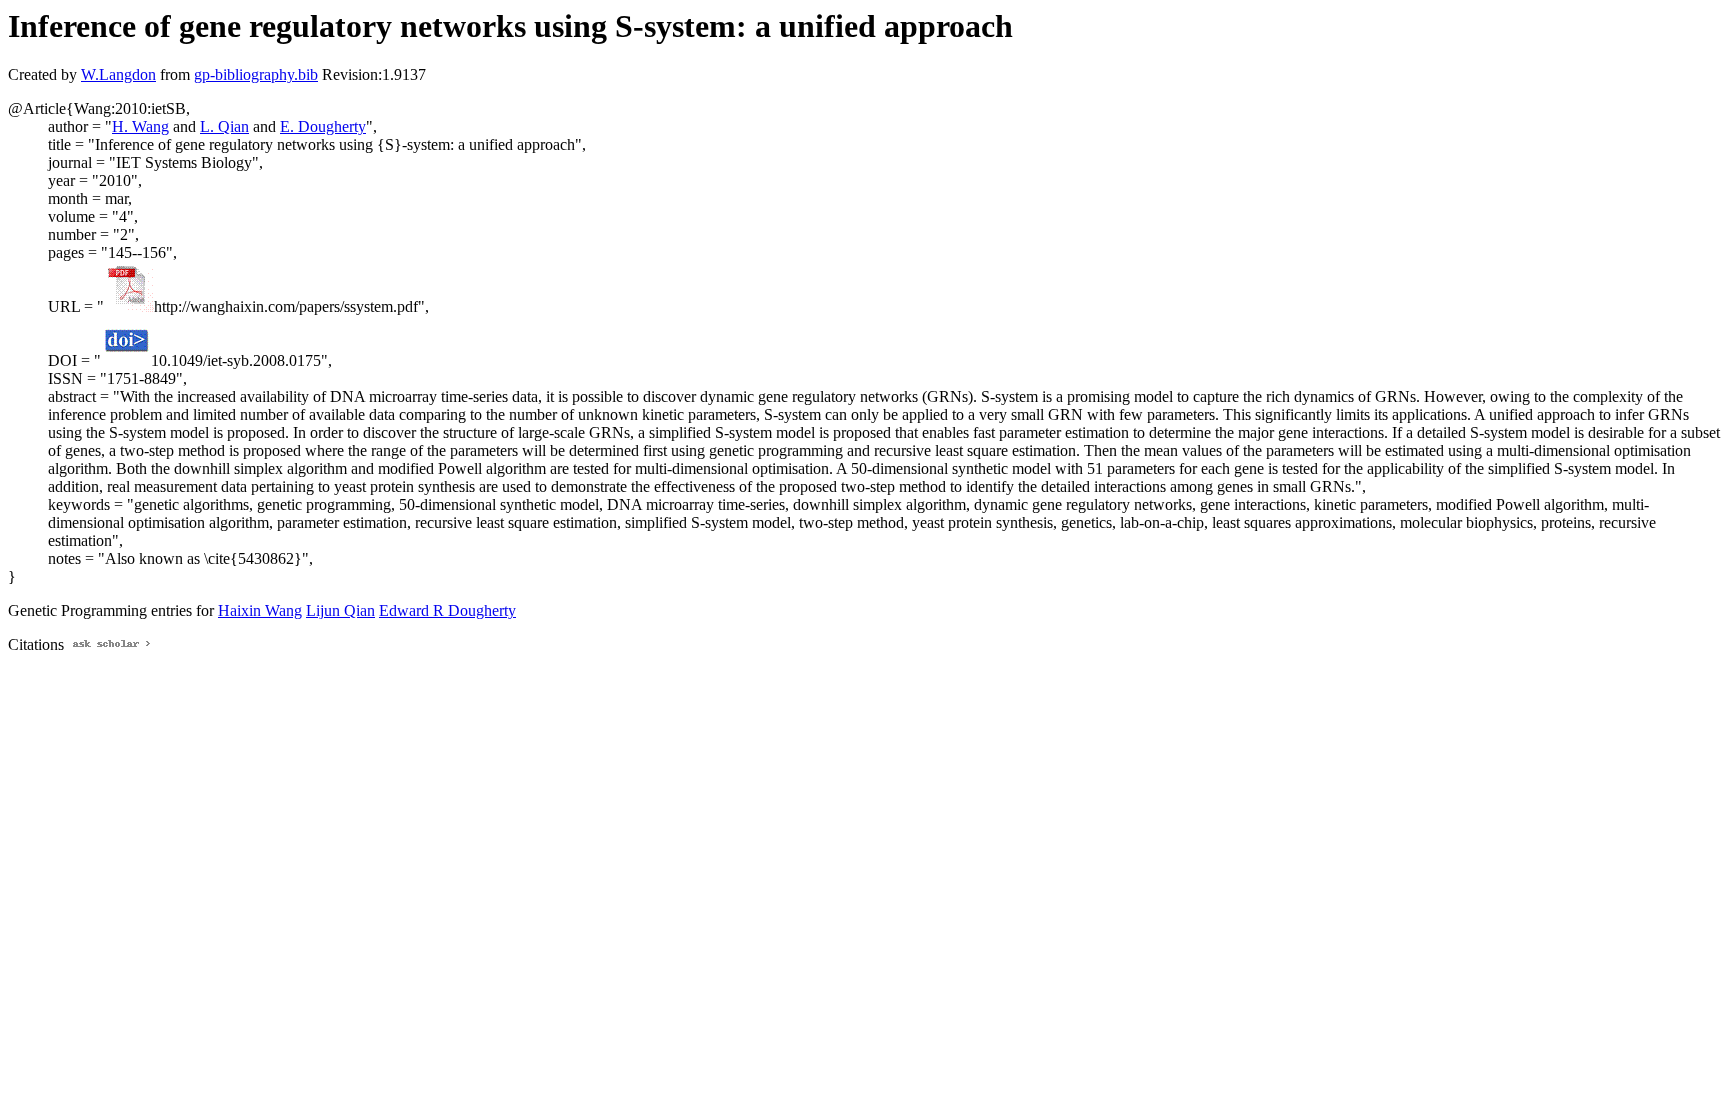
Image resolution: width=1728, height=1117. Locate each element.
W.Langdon (118, 74)
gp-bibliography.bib (256, 74)
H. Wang (140, 126)
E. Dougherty (323, 126)
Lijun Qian (340, 610)
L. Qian (224, 126)
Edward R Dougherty (447, 610)
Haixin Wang (260, 610)
